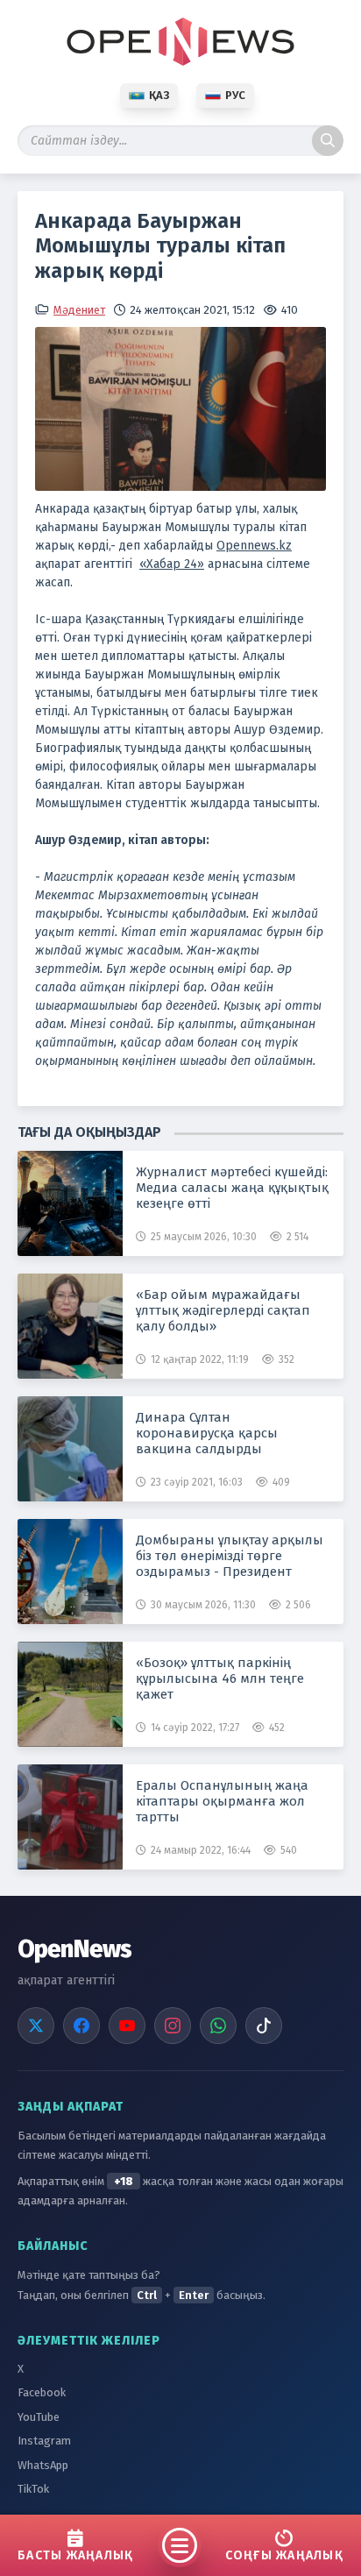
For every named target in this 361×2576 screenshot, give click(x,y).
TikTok (33, 2489)
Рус (235, 95)
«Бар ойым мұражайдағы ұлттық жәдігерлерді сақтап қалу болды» (223, 1310)
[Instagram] (173, 2026)
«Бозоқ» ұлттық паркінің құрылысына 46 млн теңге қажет (220, 1678)
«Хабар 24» (172, 564)
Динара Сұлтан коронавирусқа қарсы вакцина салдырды (207, 1433)
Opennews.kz (254, 546)
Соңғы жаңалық (284, 2555)
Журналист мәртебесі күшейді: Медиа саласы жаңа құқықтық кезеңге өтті (232, 1188)
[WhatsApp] (218, 2026)
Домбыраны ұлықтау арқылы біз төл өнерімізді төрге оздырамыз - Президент (230, 1556)
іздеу (328, 141)
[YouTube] (127, 2026)
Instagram (44, 2441)
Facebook (42, 2392)
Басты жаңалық (75, 2555)
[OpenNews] (180, 42)
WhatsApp (43, 2465)
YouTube (39, 2417)
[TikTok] (264, 2026)
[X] (36, 2026)
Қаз (159, 95)
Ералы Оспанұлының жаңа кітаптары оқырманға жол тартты (222, 1801)
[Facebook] (81, 2026)
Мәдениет (79, 310)
